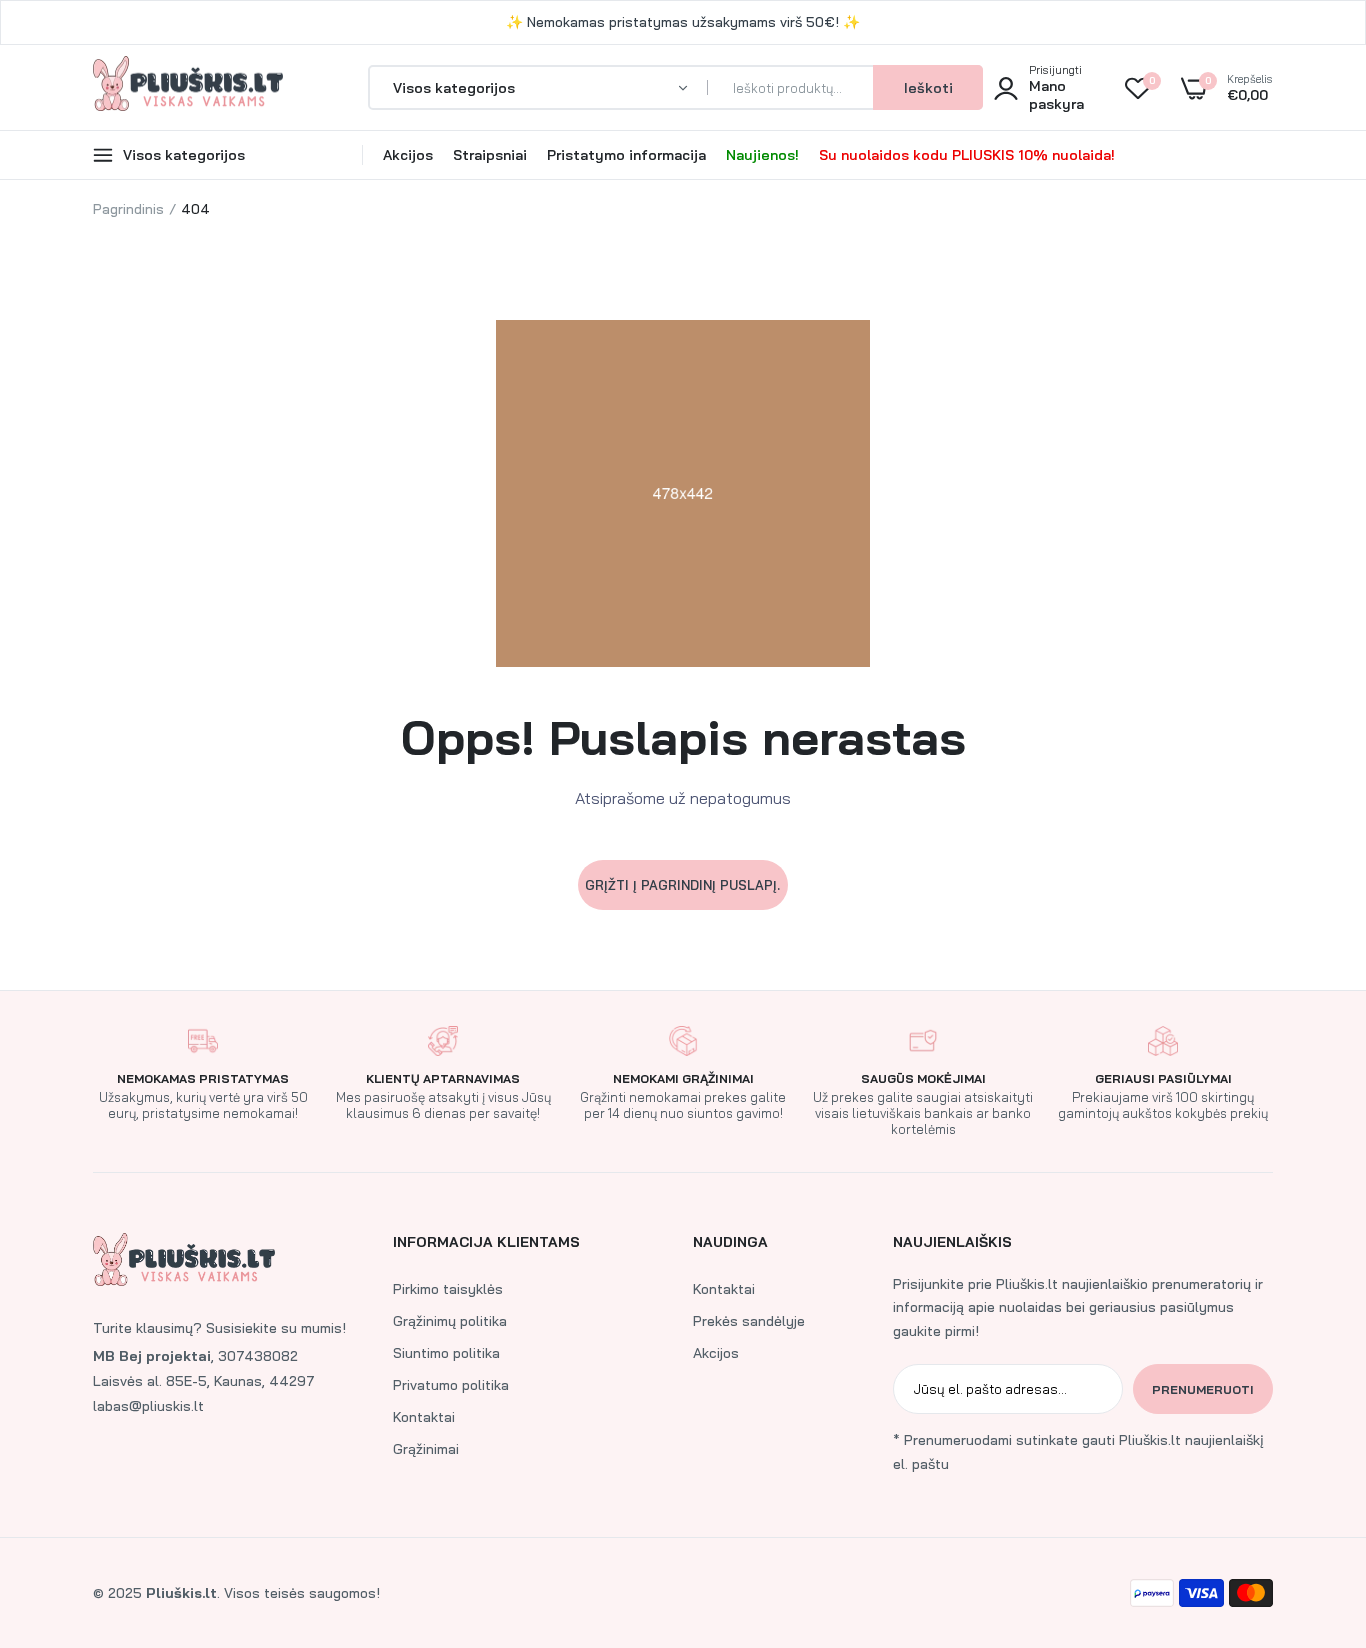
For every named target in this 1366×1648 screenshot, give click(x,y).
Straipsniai (490, 155)
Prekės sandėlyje (749, 1321)
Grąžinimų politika (450, 1321)
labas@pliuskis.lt (148, 1406)
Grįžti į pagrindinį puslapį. (682, 885)
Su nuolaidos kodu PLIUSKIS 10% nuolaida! (967, 155)
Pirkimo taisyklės (448, 1289)
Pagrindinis (128, 209)
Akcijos (408, 155)
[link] (1311, 1503)
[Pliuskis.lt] (188, 87)
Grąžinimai (426, 1449)
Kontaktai (424, 1417)
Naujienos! (762, 155)
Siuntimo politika (446, 1353)
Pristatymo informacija (626, 155)
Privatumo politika (451, 1385)
